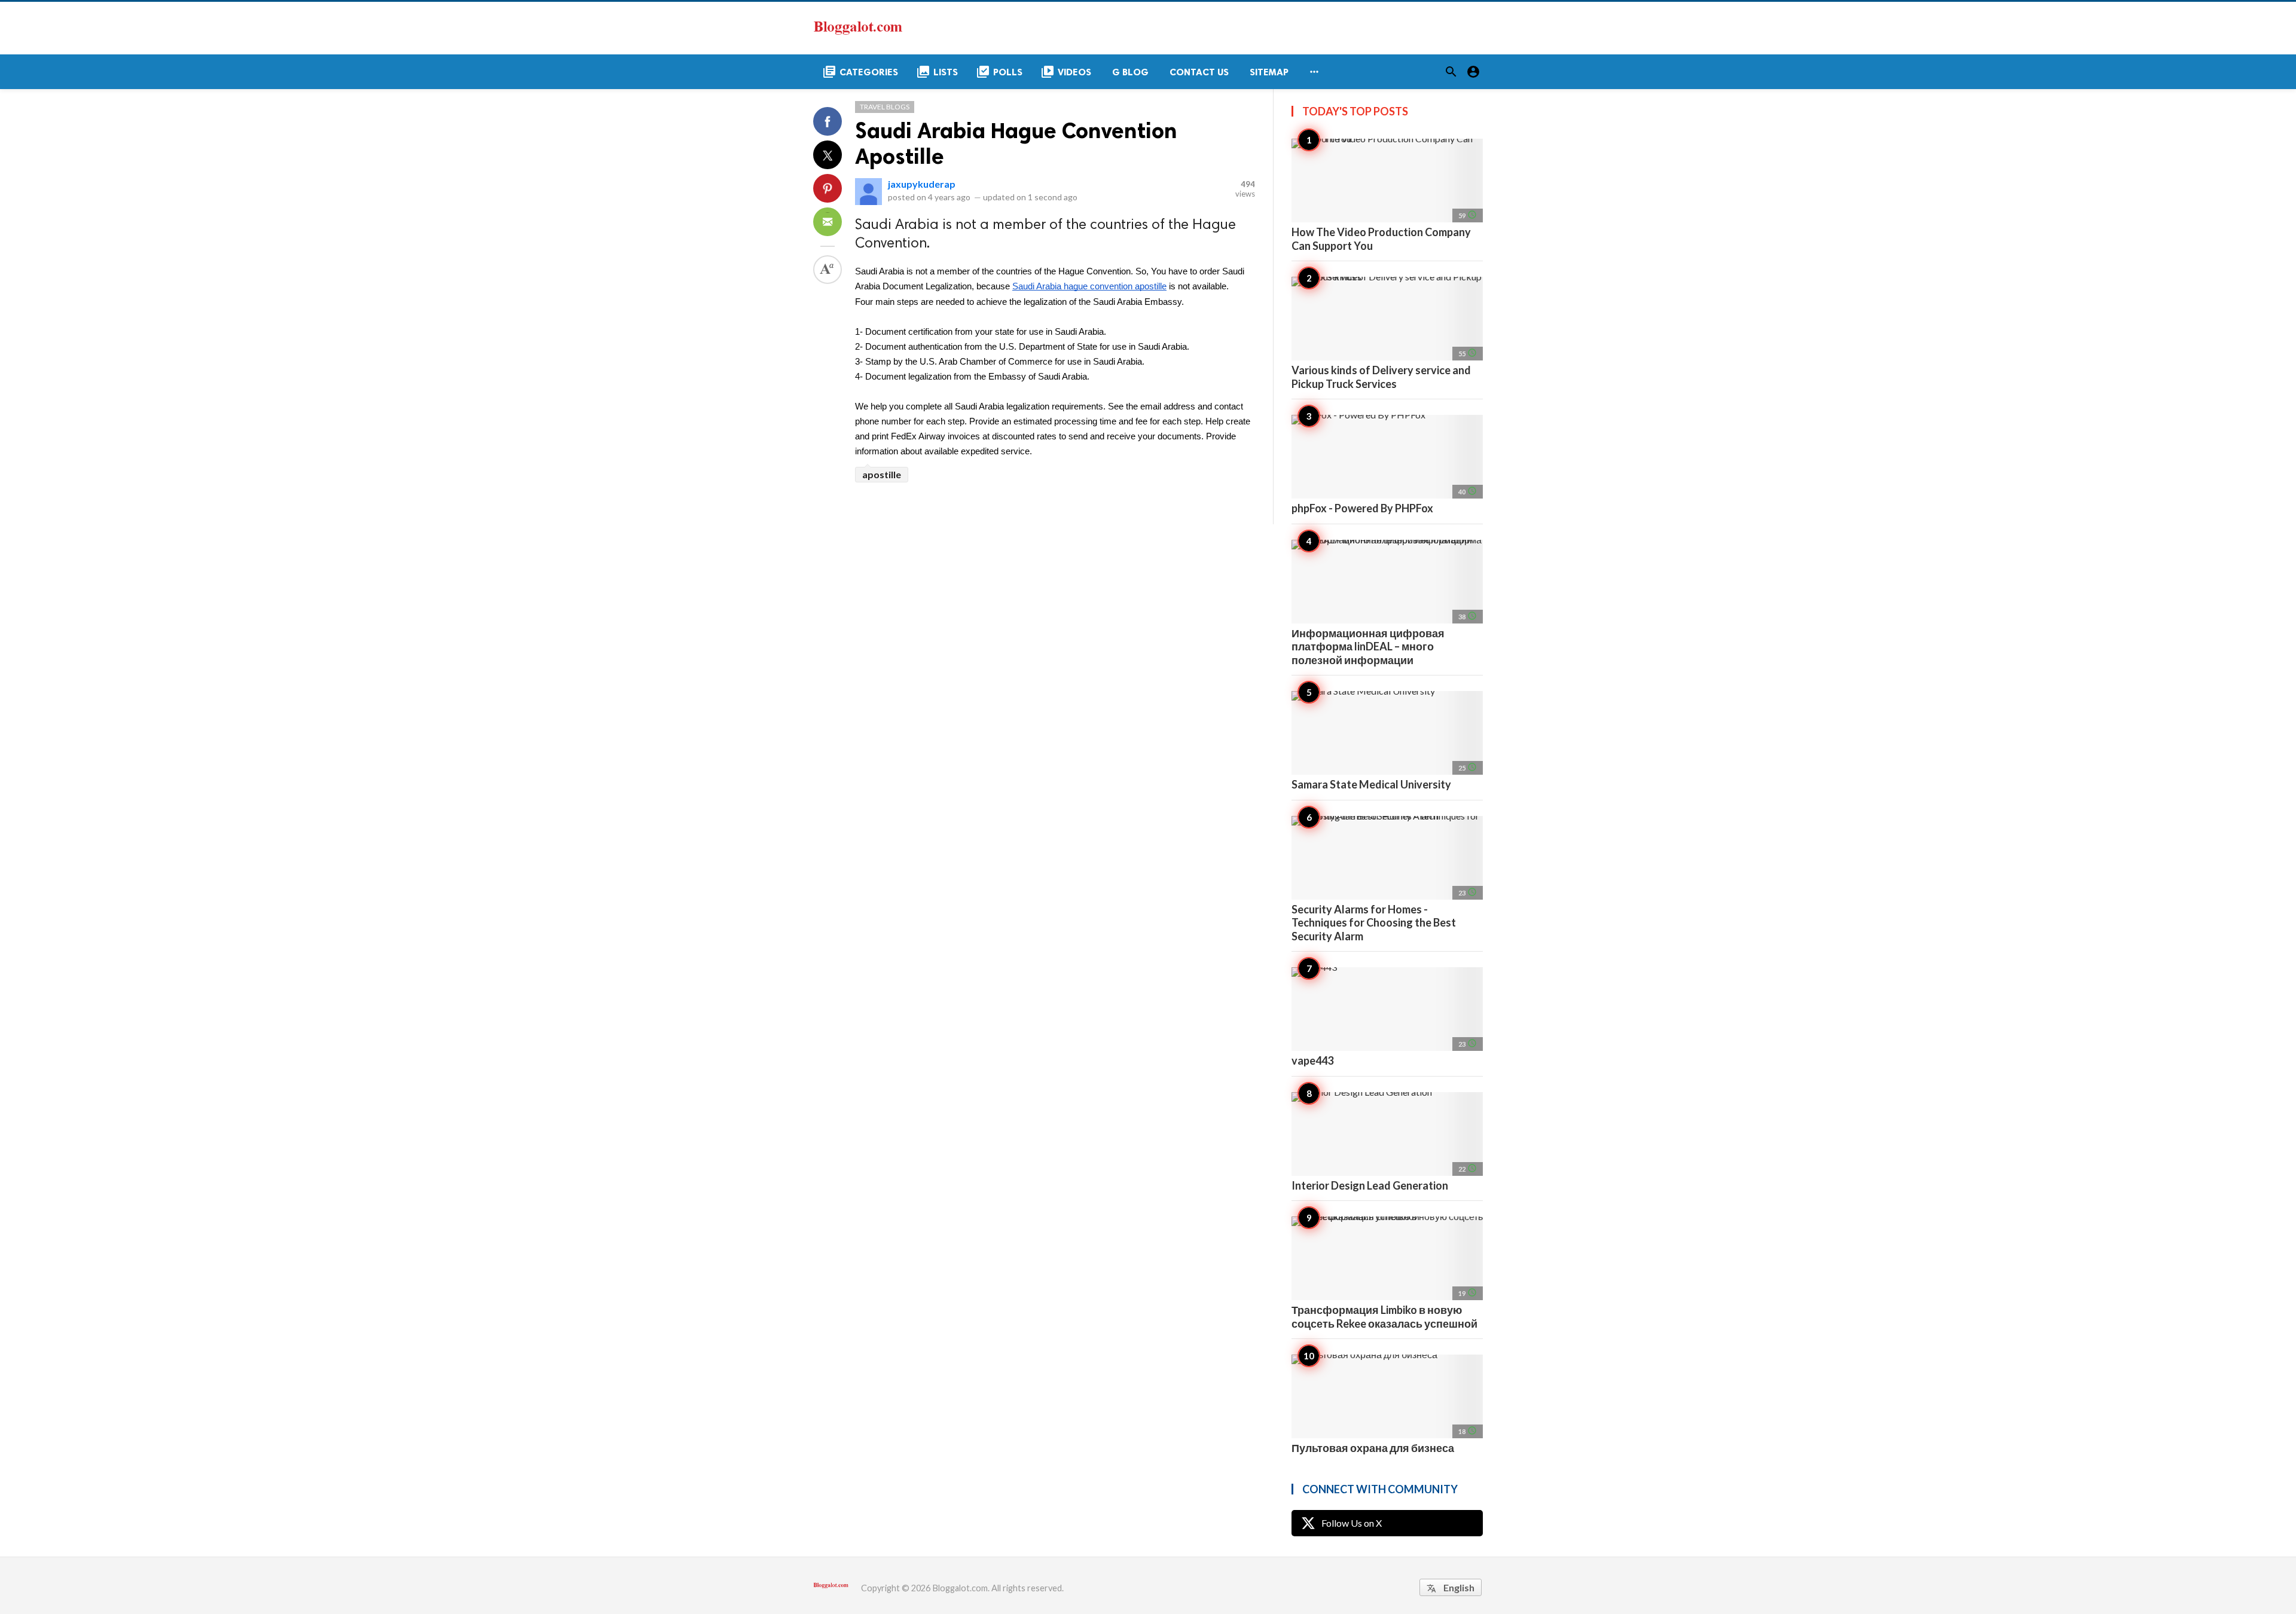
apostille (882, 474)
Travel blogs (885, 107)
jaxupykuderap (922, 184)
